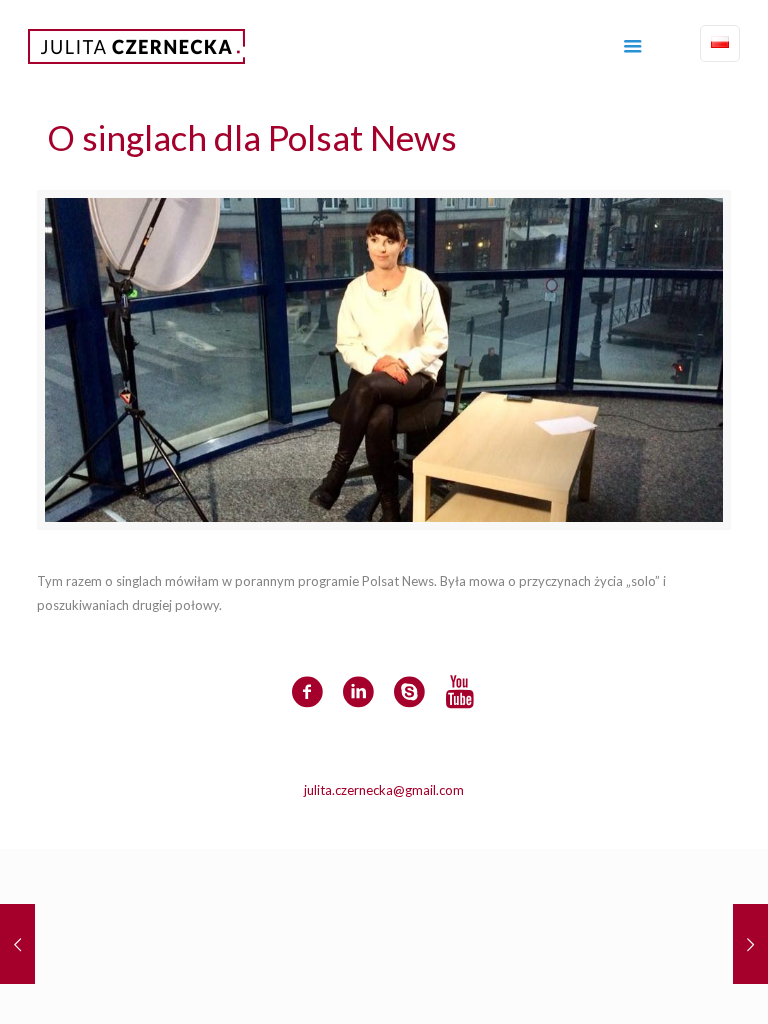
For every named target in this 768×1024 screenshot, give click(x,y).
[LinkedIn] (397, 818)
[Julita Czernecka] (136, 45)
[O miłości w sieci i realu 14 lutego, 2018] (17, 944)
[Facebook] (370, 818)
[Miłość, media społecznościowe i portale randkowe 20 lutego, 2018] (750, 944)
